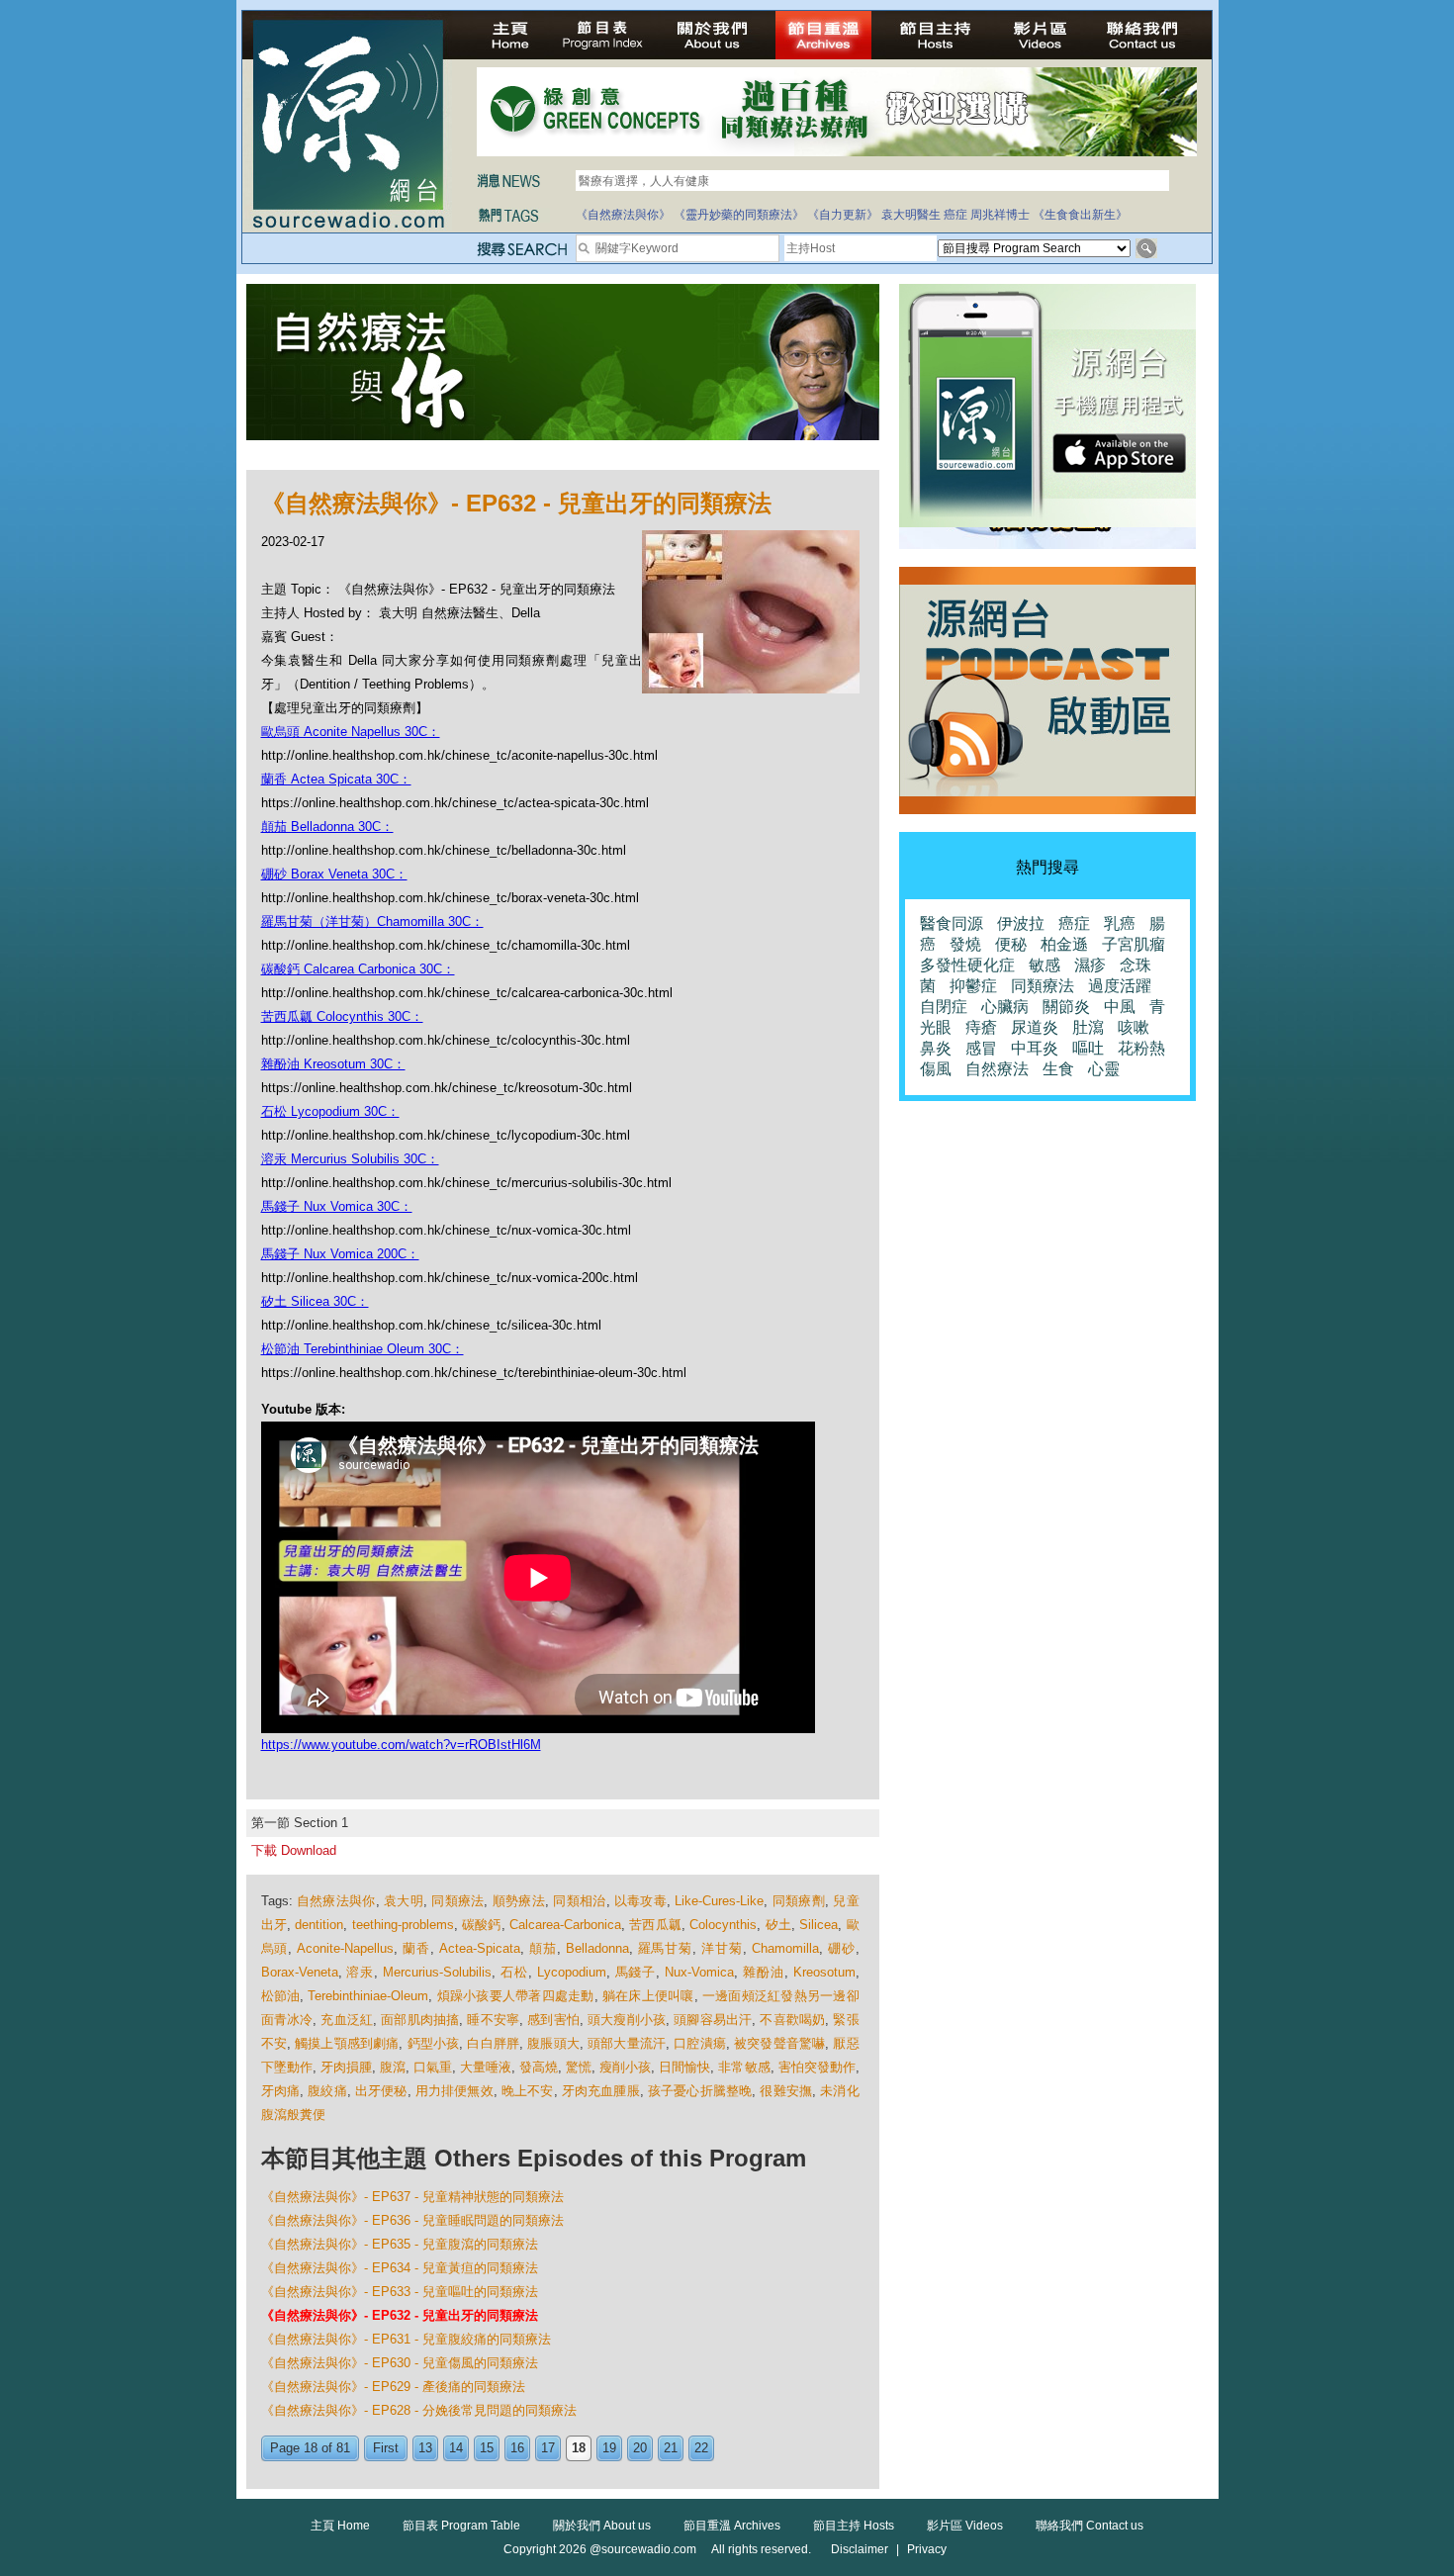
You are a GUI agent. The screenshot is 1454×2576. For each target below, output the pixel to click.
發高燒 (539, 2067)
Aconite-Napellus (345, 1948)
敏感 (1045, 965)
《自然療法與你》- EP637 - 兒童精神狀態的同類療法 (412, 2197)
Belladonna (597, 1948)
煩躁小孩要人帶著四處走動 (516, 1996)
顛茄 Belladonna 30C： (327, 827)
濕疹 (1090, 965)
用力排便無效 (454, 2091)
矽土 (779, 1925)
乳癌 (1120, 923)
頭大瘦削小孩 (627, 2020)
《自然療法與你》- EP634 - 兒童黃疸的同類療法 (400, 2268)
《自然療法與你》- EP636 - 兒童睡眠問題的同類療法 (412, 2220)
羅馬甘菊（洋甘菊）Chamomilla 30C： (372, 921)
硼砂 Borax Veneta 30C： (334, 874)
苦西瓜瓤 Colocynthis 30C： (342, 1016)
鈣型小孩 (434, 2043)
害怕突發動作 (817, 2067)
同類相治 (579, 1901)
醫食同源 (952, 923)
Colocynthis (723, 1925)
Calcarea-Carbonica (565, 1925)
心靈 (1104, 1069)
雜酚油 (764, 1972)
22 (701, 2448)
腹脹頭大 (553, 2043)
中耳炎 (1035, 1048)
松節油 (281, 1996)
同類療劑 (799, 1901)
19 (609, 2448)
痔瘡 (981, 1027)
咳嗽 (1134, 1027)
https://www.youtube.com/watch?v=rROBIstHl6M (401, 1745)
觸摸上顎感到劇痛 (347, 2043)
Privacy (927, 2549)
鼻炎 (936, 1048)
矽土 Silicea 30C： (315, 1301)
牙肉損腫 (346, 2067)
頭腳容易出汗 (713, 2020)
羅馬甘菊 (666, 1948)
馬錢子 (636, 1972)
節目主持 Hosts (854, 2526)
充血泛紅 (347, 2020)
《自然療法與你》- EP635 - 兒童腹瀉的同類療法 (400, 2244)
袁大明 (404, 1901)
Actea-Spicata (480, 1948)
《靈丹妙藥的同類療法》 (739, 215)
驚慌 (579, 2067)
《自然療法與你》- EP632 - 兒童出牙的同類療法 (400, 2315)
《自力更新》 (843, 215)
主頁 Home (340, 2526)
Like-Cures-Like (719, 1901)
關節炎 (1066, 1007)
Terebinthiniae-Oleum (368, 1996)
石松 (514, 1972)
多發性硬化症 (967, 965)
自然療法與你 (336, 1901)
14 (456, 2448)
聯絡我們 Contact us (1090, 2526)
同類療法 (457, 1901)
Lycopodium (572, 1972)
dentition (319, 1925)
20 (640, 2448)
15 (487, 2448)
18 (579, 2448)
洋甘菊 (722, 1948)
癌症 (955, 215)
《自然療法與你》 (623, 215)
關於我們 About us (602, 2526)
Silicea (818, 1925)
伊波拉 (1021, 923)
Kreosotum (824, 1972)
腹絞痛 (327, 2091)
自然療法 (997, 1069)
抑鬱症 (973, 986)
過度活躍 (1120, 986)
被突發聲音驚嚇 (779, 2043)
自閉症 (944, 1007)
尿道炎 (1035, 1027)
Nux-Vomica (699, 1972)
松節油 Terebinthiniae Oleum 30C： (363, 1349)
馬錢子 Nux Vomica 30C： (337, 1206)
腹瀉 (393, 2067)
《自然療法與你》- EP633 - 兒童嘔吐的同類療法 (400, 2292)
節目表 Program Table (461, 2526)
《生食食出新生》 (1080, 215)
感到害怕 (553, 2020)
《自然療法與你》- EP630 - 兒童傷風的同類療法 (400, 2363)
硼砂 (842, 1948)
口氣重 (433, 2067)
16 (517, 2448)
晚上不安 (528, 2091)
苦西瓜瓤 (655, 1925)
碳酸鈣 (482, 1925)
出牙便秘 (381, 2091)
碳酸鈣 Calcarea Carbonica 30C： (358, 969)
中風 (1120, 1007)
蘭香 (416, 1948)
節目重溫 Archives (732, 2526)
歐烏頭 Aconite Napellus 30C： (351, 732)
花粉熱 (1141, 1048)
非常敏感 (744, 2067)
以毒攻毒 (640, 1901)
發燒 (965, 944)
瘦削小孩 (625, 2067)
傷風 (936, 1069)
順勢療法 (519, 1901)
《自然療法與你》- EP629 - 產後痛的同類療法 (393, 2387)
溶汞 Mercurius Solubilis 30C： (350, 1159)
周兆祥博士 (1000, 215)
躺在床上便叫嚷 (648, 1996)
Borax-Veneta (300, 1972)
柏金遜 (1064, 944)
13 (425, 2448)
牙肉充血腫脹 (601, 2091)
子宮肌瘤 (1134, 944)
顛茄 (543, 1948)
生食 (1058, 1069)
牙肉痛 (281, 2091)
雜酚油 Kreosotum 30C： (333, 1064)
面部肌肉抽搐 (420, 2020)
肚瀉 (1088, 1027)
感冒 (981, 1048)
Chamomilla (785, 1948)
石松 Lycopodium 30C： (330, 1111)
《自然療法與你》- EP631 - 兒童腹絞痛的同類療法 (406, 2339)
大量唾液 (486, 2067)
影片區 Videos (965, 2526)
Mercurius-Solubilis (437, 1972)
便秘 (1011, 944)
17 (548, 2448)
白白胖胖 (493, 2043)
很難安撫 (786, 2091)
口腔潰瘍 (700, 2043)
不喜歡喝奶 (792, 2020)
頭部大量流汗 (627, 2043)
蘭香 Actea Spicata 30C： (336, 779)
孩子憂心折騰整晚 (700, 2091)
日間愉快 (684, 2067)
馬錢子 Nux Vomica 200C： (340, 1254)
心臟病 (1005, 1007)
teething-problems (403, 1925)
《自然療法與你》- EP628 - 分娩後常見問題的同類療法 (419, 2410)
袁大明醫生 (911, 215)
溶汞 (360, 1972)
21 (671, 2448)
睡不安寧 (493, 2020)
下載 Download (294, 1850)
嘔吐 (1088, 1048)
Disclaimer (860, 2549)
